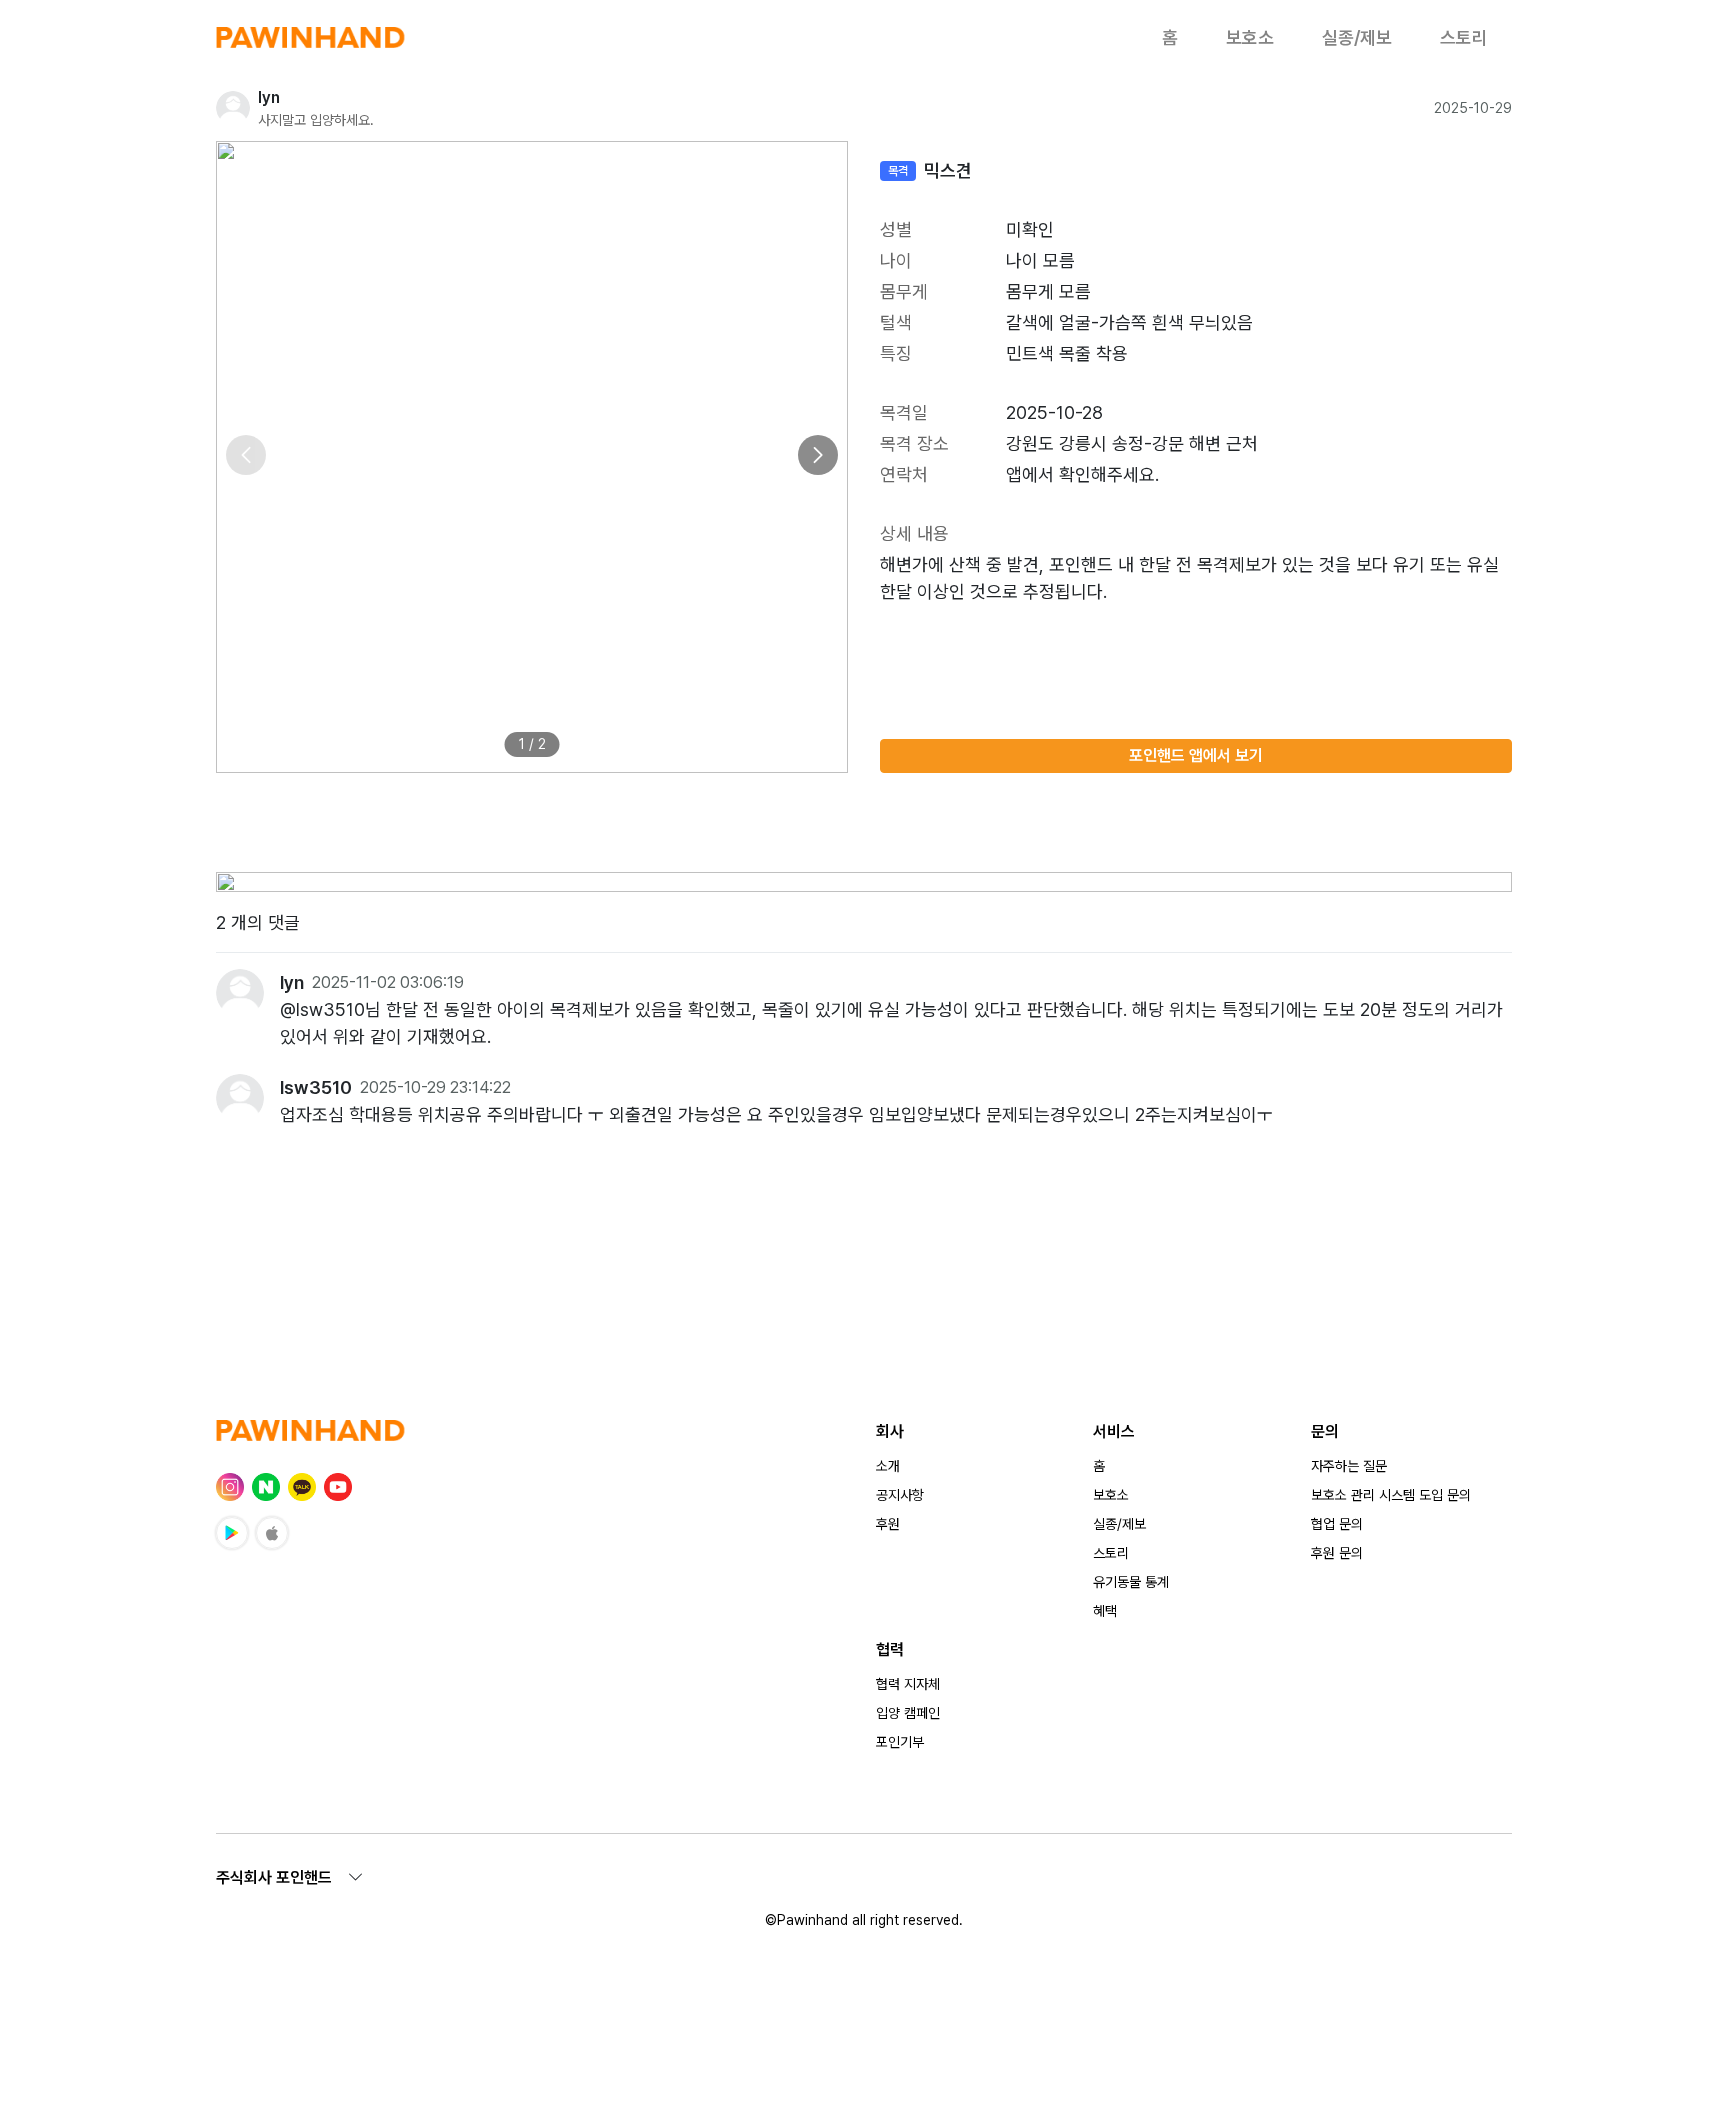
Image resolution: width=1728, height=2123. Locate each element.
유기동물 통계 (1131, 1582)
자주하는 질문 (1349, 1466)
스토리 (1464, 37)
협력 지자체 (908, 1684)
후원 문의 (1337, 1553)
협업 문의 (1337, 1524)
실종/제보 (1357, 37)
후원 (888, 1524)
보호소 (1250, 37)
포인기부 (900, 1742)
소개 (888, 1466)
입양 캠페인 (908, 1713)
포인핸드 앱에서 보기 (1196, 755)
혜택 (1105, 1611)
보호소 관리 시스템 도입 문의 (1391, 1495)
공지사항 (900, 1495)
